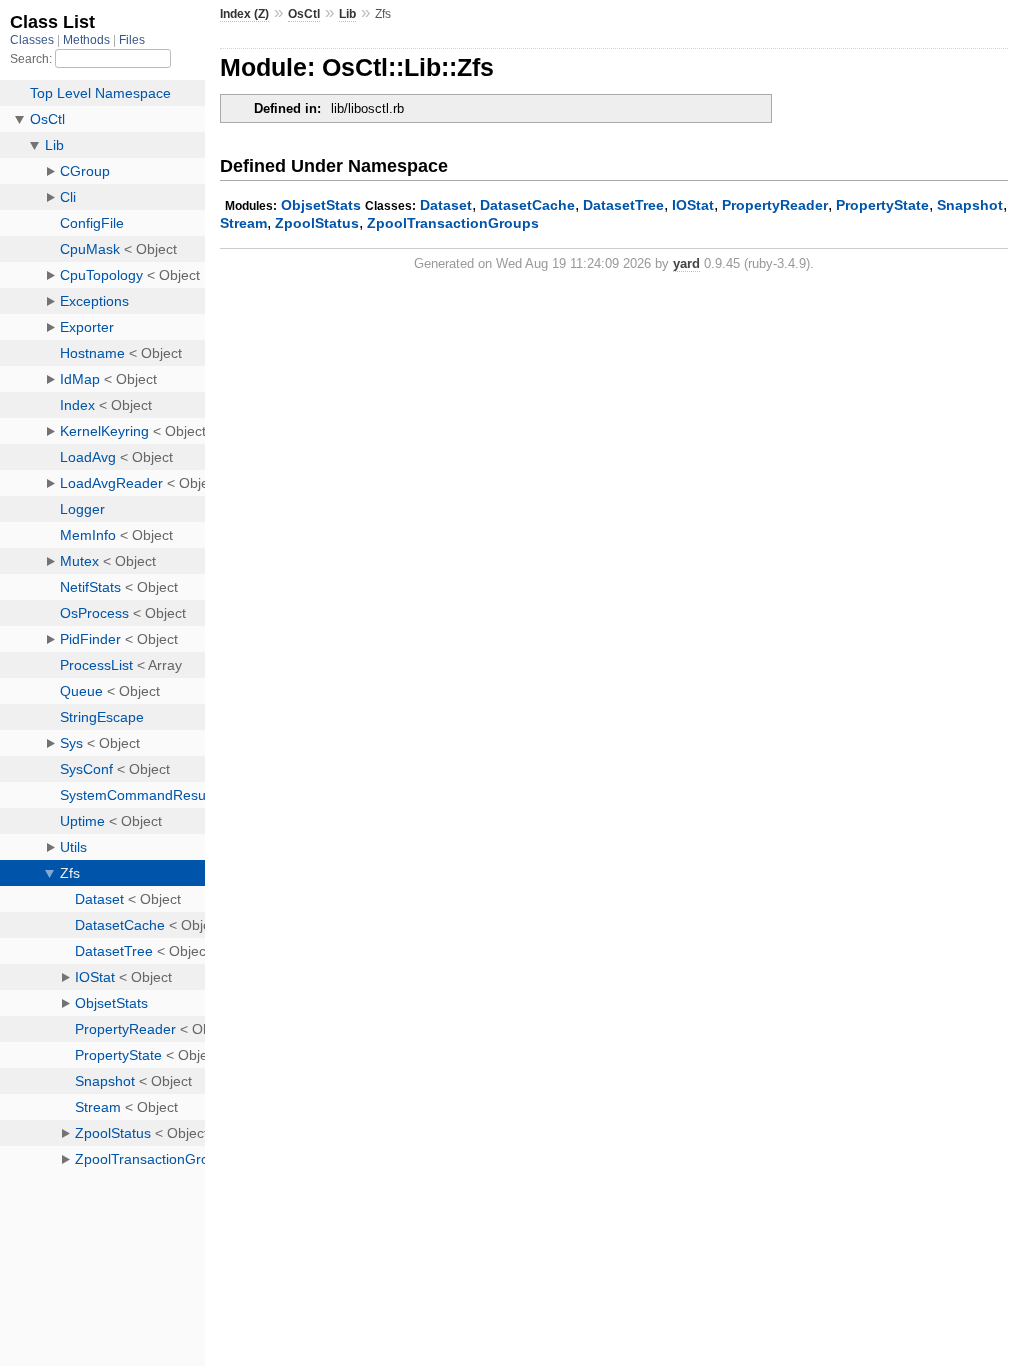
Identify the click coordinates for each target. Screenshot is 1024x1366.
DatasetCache (527, 205)
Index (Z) (244, 14)
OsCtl (304, 14)
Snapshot (970, 205)
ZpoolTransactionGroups (453, 223)
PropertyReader (775, 205)
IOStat (693, 205)
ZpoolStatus (317, 223)
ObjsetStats (321, 205)
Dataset (446, 205)
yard (686, 263)
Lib (347, 14)
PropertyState (882, 205)
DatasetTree (623, 205)
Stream (243, 223)
